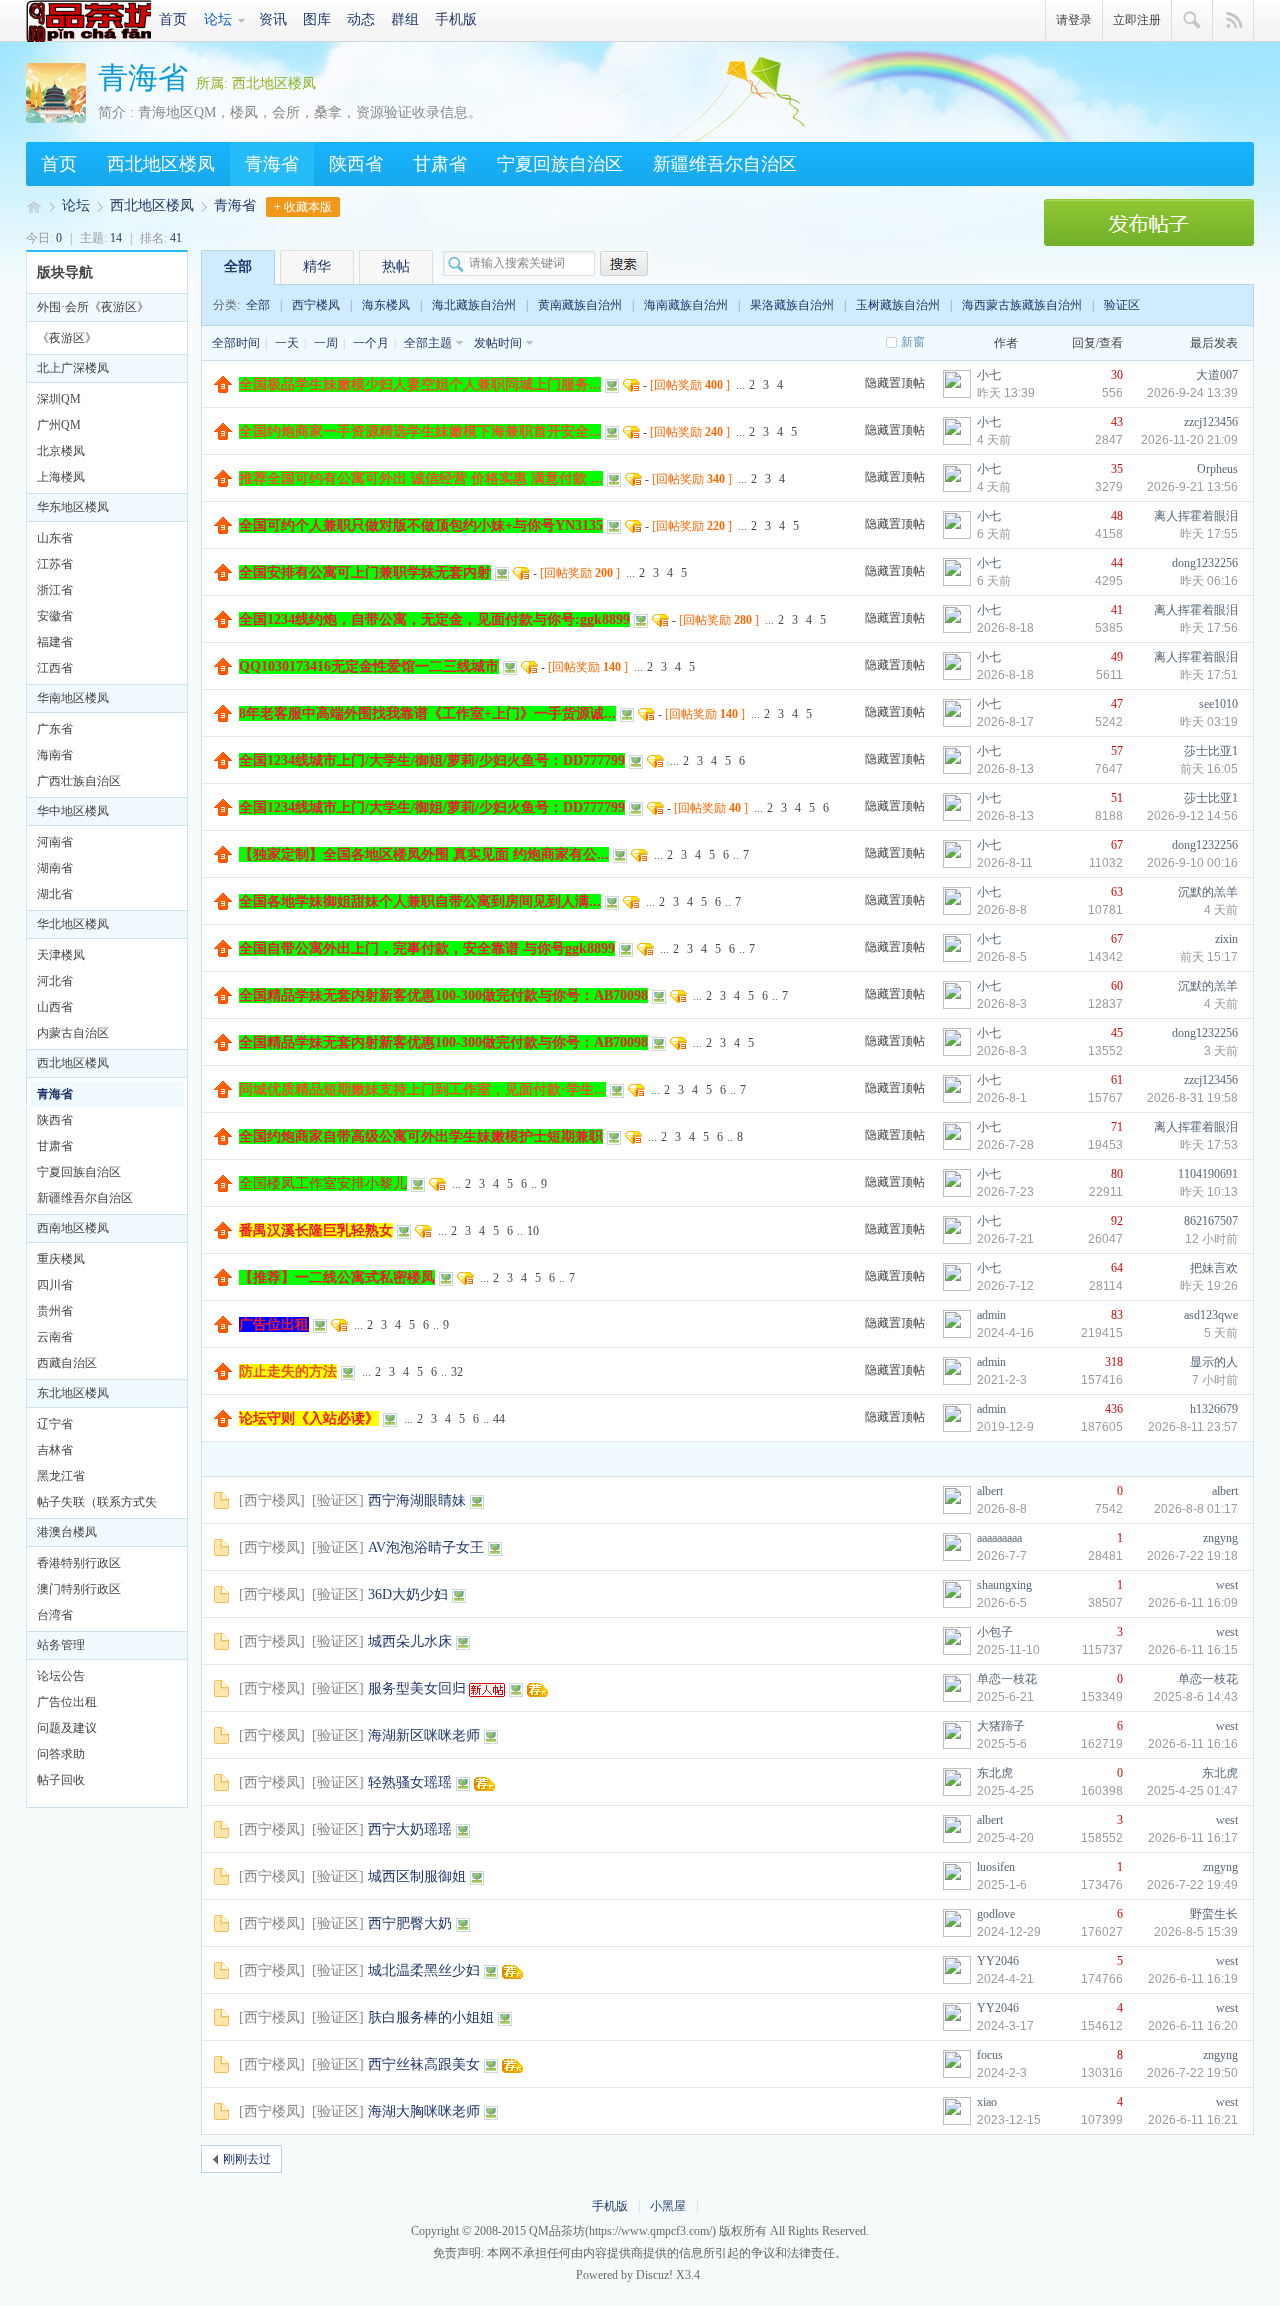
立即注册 (1137, 20)
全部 (238, 266)
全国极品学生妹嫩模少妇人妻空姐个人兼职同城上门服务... (420, 384)
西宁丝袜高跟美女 (424, 2064)
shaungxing (1004, 1585)
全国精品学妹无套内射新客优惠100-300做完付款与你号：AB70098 (443, 995)
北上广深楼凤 (73, 368)
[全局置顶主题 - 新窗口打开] (223, 389)
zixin (1226, 939)
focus (990, 2055)
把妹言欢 (1214, 1268)
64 (1117, 1268)
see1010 (1218, 704)
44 (1117, 563)
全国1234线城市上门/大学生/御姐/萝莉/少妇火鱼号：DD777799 (432, 760)
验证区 (1122, 305)
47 (1117, 704)
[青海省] (56, 119)
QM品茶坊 (88, 21)
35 (1117, 469)
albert (990, 1491)
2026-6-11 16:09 (1193, 1603)
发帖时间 (498, 343)
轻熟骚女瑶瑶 (410, 1782)
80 (1117, 1174)
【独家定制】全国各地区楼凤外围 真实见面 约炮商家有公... (424, 854)
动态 (361, 19)
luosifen (996, 1867)
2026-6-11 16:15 (1193, 1650)
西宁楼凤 (316, 305)
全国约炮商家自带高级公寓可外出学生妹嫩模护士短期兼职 (421, 1136)
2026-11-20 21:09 (1189, 440)
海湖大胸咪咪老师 (424, 2111)
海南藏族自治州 (686, 305)
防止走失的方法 (288, 1371)
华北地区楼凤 (73, 924)
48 (1117, 516)
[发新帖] (1149, 242)
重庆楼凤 (61, 1259)
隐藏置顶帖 (895, 383)
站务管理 (61, 1645)
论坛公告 (61, 1676)
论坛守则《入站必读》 (309, 1418)
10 (533, 1231)
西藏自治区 (67, 1363)
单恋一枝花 (1007, 1679)
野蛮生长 (1214, 1914)
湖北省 (55, 894)
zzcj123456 (1211, 422)
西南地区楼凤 (73, 1228)
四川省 (55, 1285)
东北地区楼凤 (73, 1393)
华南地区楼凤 (73, 698)
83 (1117, 1315)
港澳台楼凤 (67, 1532)
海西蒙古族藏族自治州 (1022, 305)
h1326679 (1214, 1409)
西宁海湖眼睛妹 (417, 1500)
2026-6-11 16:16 (1193, 1744)
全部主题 (428, 343)
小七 (989, 375)
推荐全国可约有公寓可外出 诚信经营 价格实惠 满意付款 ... (421, 478)
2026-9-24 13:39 (1192, 393)
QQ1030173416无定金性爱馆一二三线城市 (369, 666)
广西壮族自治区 (79, 781)
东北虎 (995, 1773)
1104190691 (1208, 1174)
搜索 (1192, 21)
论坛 (218, 19)
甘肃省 (440, 164)
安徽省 (55, 616)
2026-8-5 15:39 (1196, 1932)
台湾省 (55, 1615)
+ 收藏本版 (303, 207)
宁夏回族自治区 (560, 164)
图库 (317, 19)
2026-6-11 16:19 (1193, 1979)
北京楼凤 (61, 451)
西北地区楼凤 (161, 164)
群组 (405, 19)
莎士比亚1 (1211, 751)
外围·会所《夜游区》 (93, 307)
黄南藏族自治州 (580, 305)
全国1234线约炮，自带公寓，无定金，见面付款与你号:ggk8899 (434, 619)
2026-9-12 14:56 (1192, 816)
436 (1114, 1409)
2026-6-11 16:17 (1193, 1838)
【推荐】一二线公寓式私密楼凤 (337, 1277)
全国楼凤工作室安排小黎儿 (323, 1183)
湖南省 (55, 868)
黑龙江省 (61, 1476)
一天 (287, 343)
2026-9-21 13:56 (1192, 487)
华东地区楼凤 (73, 507)
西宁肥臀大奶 (410, 1923)
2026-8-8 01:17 (1196, 1509)
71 (1117, 1127)
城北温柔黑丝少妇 (424, 1970)
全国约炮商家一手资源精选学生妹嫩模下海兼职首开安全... (420, 431)
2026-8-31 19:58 (1192, 1098)
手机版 (456, 19)
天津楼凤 (61, 955)
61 (1117, 1080)
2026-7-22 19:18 (1192, 1556)
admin (991, 1315)
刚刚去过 (247, 2159)
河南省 (55, 842)
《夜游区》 (67, 338)
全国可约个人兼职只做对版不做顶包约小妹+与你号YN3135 (421, 525)
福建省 (55, 642)
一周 (326, 343)
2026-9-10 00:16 (1192, 863)
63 (1117, 892)
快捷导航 (1233, 21)
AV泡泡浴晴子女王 (426, 1547)
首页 (173, 19)
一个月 (371, 343)
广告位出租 (67, 1702)
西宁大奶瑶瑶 (410, 1829)
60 (1117, 986)
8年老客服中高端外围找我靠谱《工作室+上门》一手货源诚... (427, 713)
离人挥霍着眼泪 (1196, 516)
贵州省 (55, 1311)
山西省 (55, 1007)
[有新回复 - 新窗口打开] (221, 1505)
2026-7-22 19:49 (1192, 1885)
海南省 (55, 755)
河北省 (55, 981)
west (1227, 1585)
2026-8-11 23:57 (1193, 1427)
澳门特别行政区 (79, 1589)
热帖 (396, 266)
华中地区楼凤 (73, 811)
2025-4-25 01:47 (1192, 1791)
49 (1117, 657)
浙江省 (55, 590)
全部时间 (236, 343)
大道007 (1217, 375)
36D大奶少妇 (408, 1594)
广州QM (59, 425)
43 (1117, 422)
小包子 (995, 1632)
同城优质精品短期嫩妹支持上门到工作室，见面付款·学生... (422, 1089)
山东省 (55, 538)
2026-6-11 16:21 (1193, 2120)
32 (457, 1372)
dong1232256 (1205, 563)
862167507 (1211, 1221)
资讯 (273, 19)
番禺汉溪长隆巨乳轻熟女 (316, 1230)
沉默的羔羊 (1208, 892)
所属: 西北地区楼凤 (256, 83)
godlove (996, 1914)
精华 (317, 266)
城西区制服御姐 (417, 1876)
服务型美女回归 (417, 1688)
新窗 (913, 342)
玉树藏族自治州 (898, 305)
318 (1114, 1362)
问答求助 (61, 1754)
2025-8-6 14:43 (1196, 1697)
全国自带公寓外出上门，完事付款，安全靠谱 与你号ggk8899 (427, 948)
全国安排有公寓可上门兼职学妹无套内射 (365, 572)
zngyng (1220, 1538)
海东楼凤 (386, 305)
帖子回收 (61, 1780)
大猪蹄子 (1001, 1726)
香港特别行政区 (79, 1563)
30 (1117, 375)
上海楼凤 (61, 477)
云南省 (55, 1337)
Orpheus (1217, 469)
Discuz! (654, 2275)
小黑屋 (668, 2206)
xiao (987, 2102)
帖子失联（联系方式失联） (97, 1505)
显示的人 (1214, 1362)
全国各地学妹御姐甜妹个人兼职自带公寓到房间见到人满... (420, 901)
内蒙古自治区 (73, 1033)
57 (1117, 751)
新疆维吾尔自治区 (725, 164)
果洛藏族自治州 (792, 305)
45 (1117, 1033)
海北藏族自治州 (474, 305)
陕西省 (356, 164)
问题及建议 (67, 1728)
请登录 (1074, 20)
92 (1117, 1221)
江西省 (55, 668)
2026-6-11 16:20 (1193, 2026)
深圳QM (59, 399)
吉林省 (55, 1450)
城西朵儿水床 (410, 1641)
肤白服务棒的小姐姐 (431, 2017)
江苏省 (55, 564)
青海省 (143, 77)
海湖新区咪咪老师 (424, 1735)
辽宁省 (55, 1424)
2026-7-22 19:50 (1192, 2073)
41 (1117, 610)
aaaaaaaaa (999, 1538)
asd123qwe (1211, 1315)
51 (1117, 798)
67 (1117, 845)
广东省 (55, 729)
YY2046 (998, 1961)
